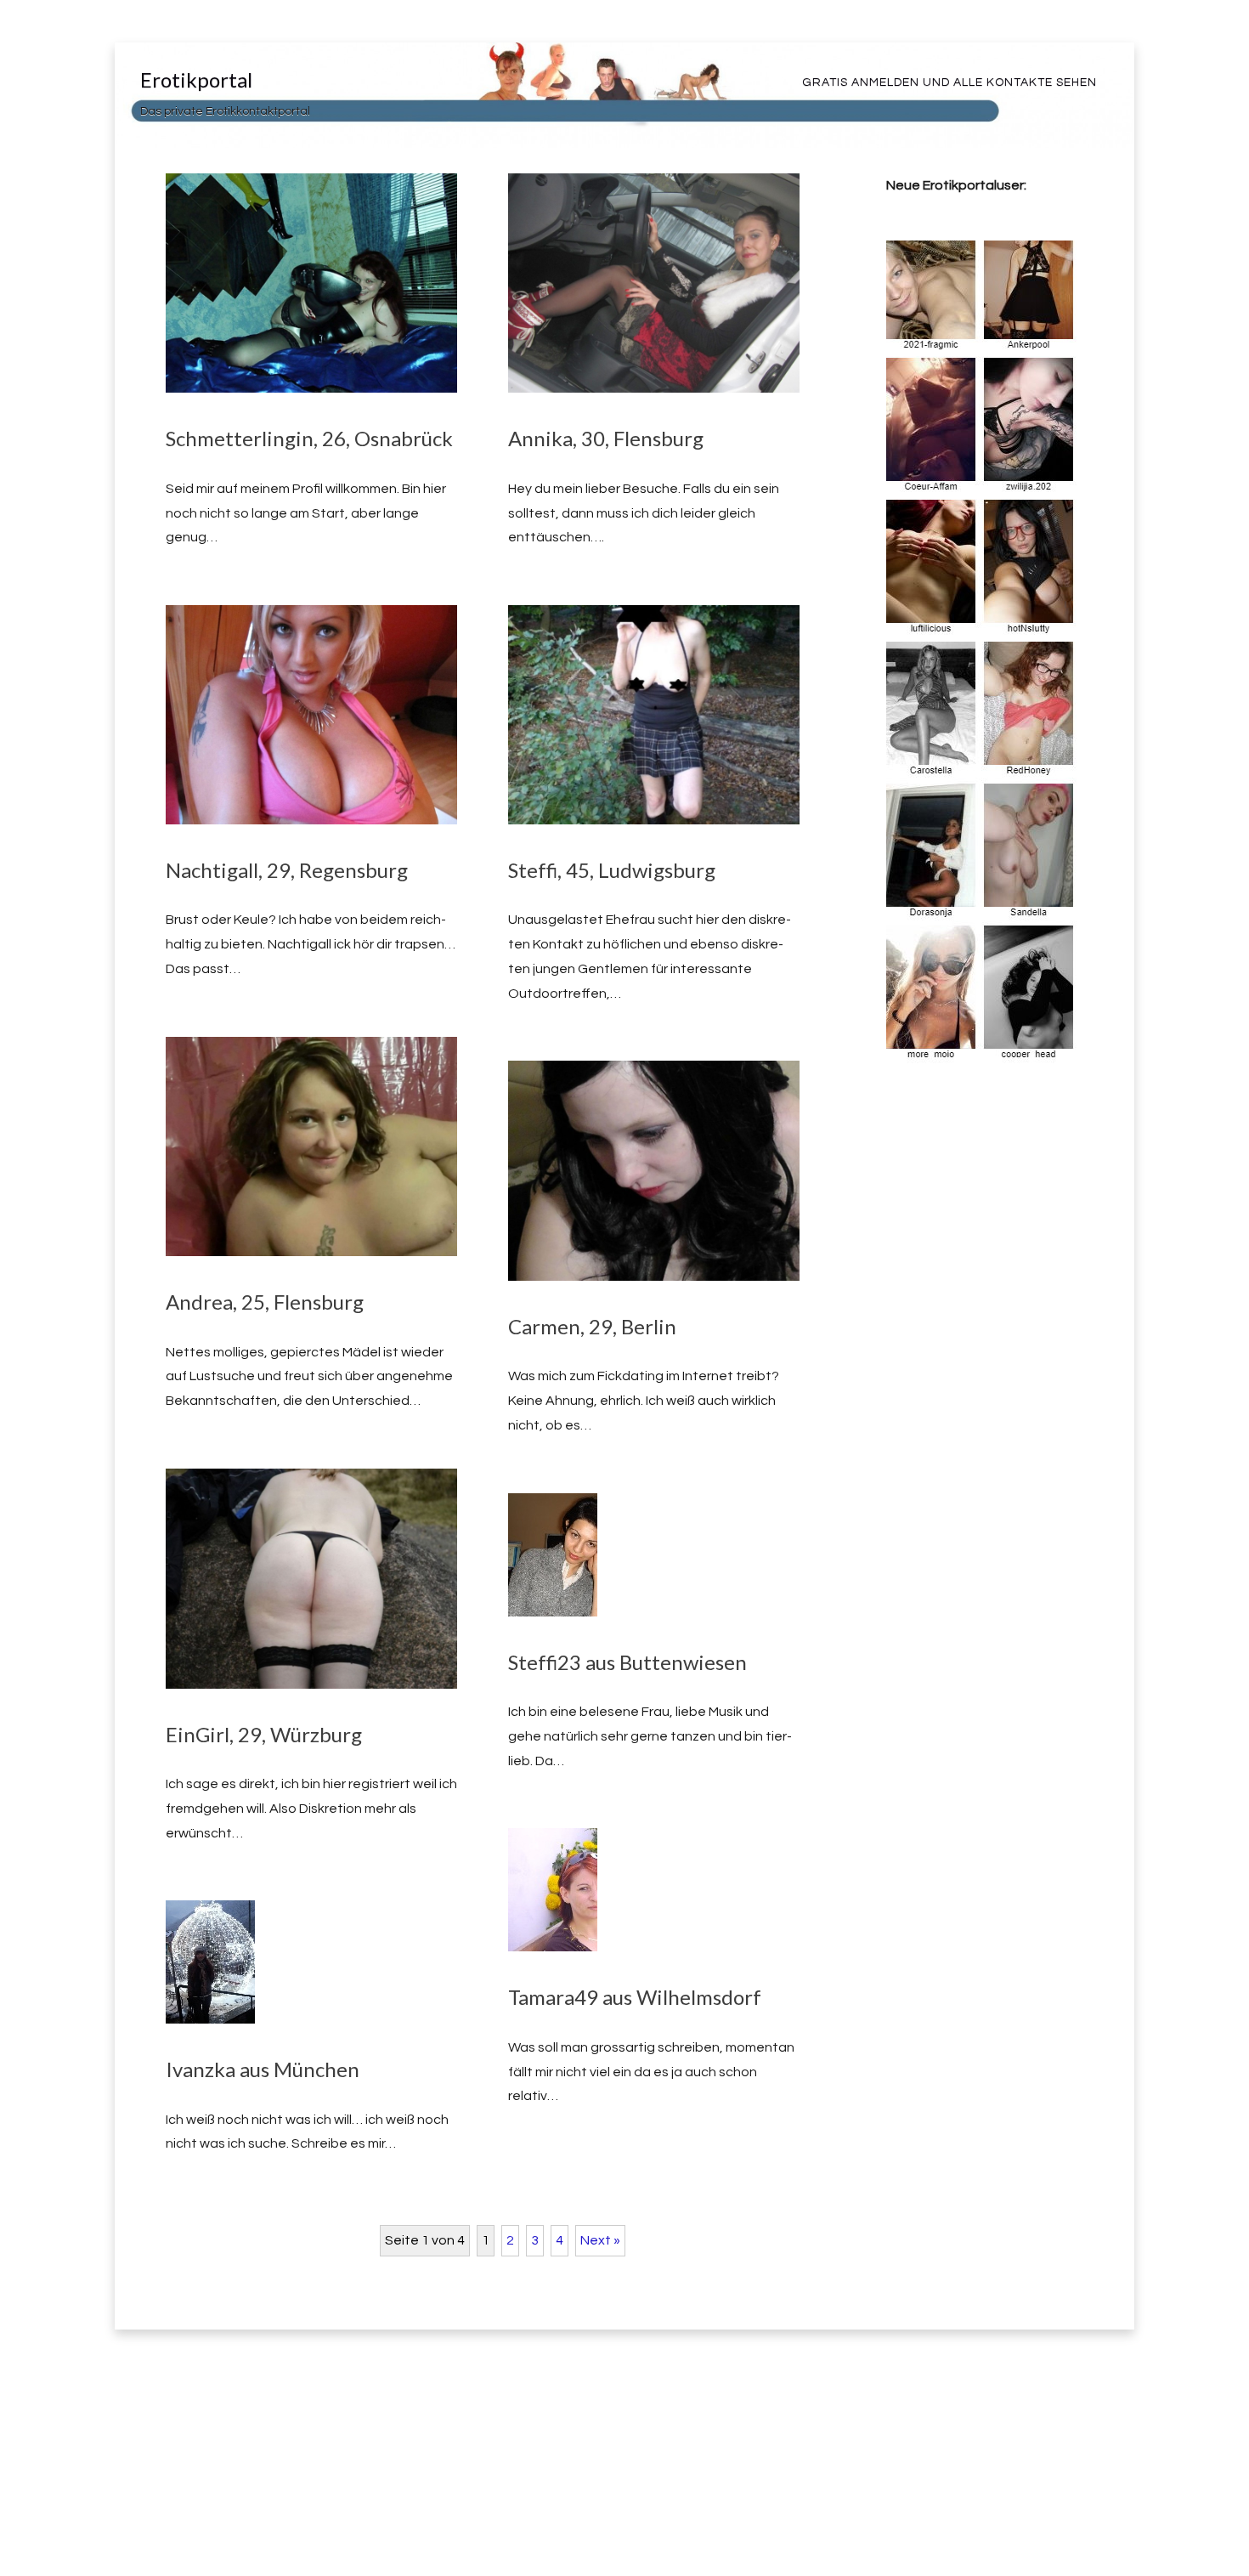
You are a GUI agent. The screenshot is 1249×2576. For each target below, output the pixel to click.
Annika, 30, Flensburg (606, 438)
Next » (600, 2240)
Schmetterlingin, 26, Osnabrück (309, 438)
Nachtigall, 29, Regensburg (287, 870)
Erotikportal (196, 79)
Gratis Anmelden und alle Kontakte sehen (949, 82)
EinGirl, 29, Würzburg (264, 1734)
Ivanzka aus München (263, 2069)
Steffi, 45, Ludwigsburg (612, 870)
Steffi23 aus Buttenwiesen (627, 1662)
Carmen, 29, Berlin (592, 1326)
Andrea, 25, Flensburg (265, 1302)
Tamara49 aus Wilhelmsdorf (635, 1997)
